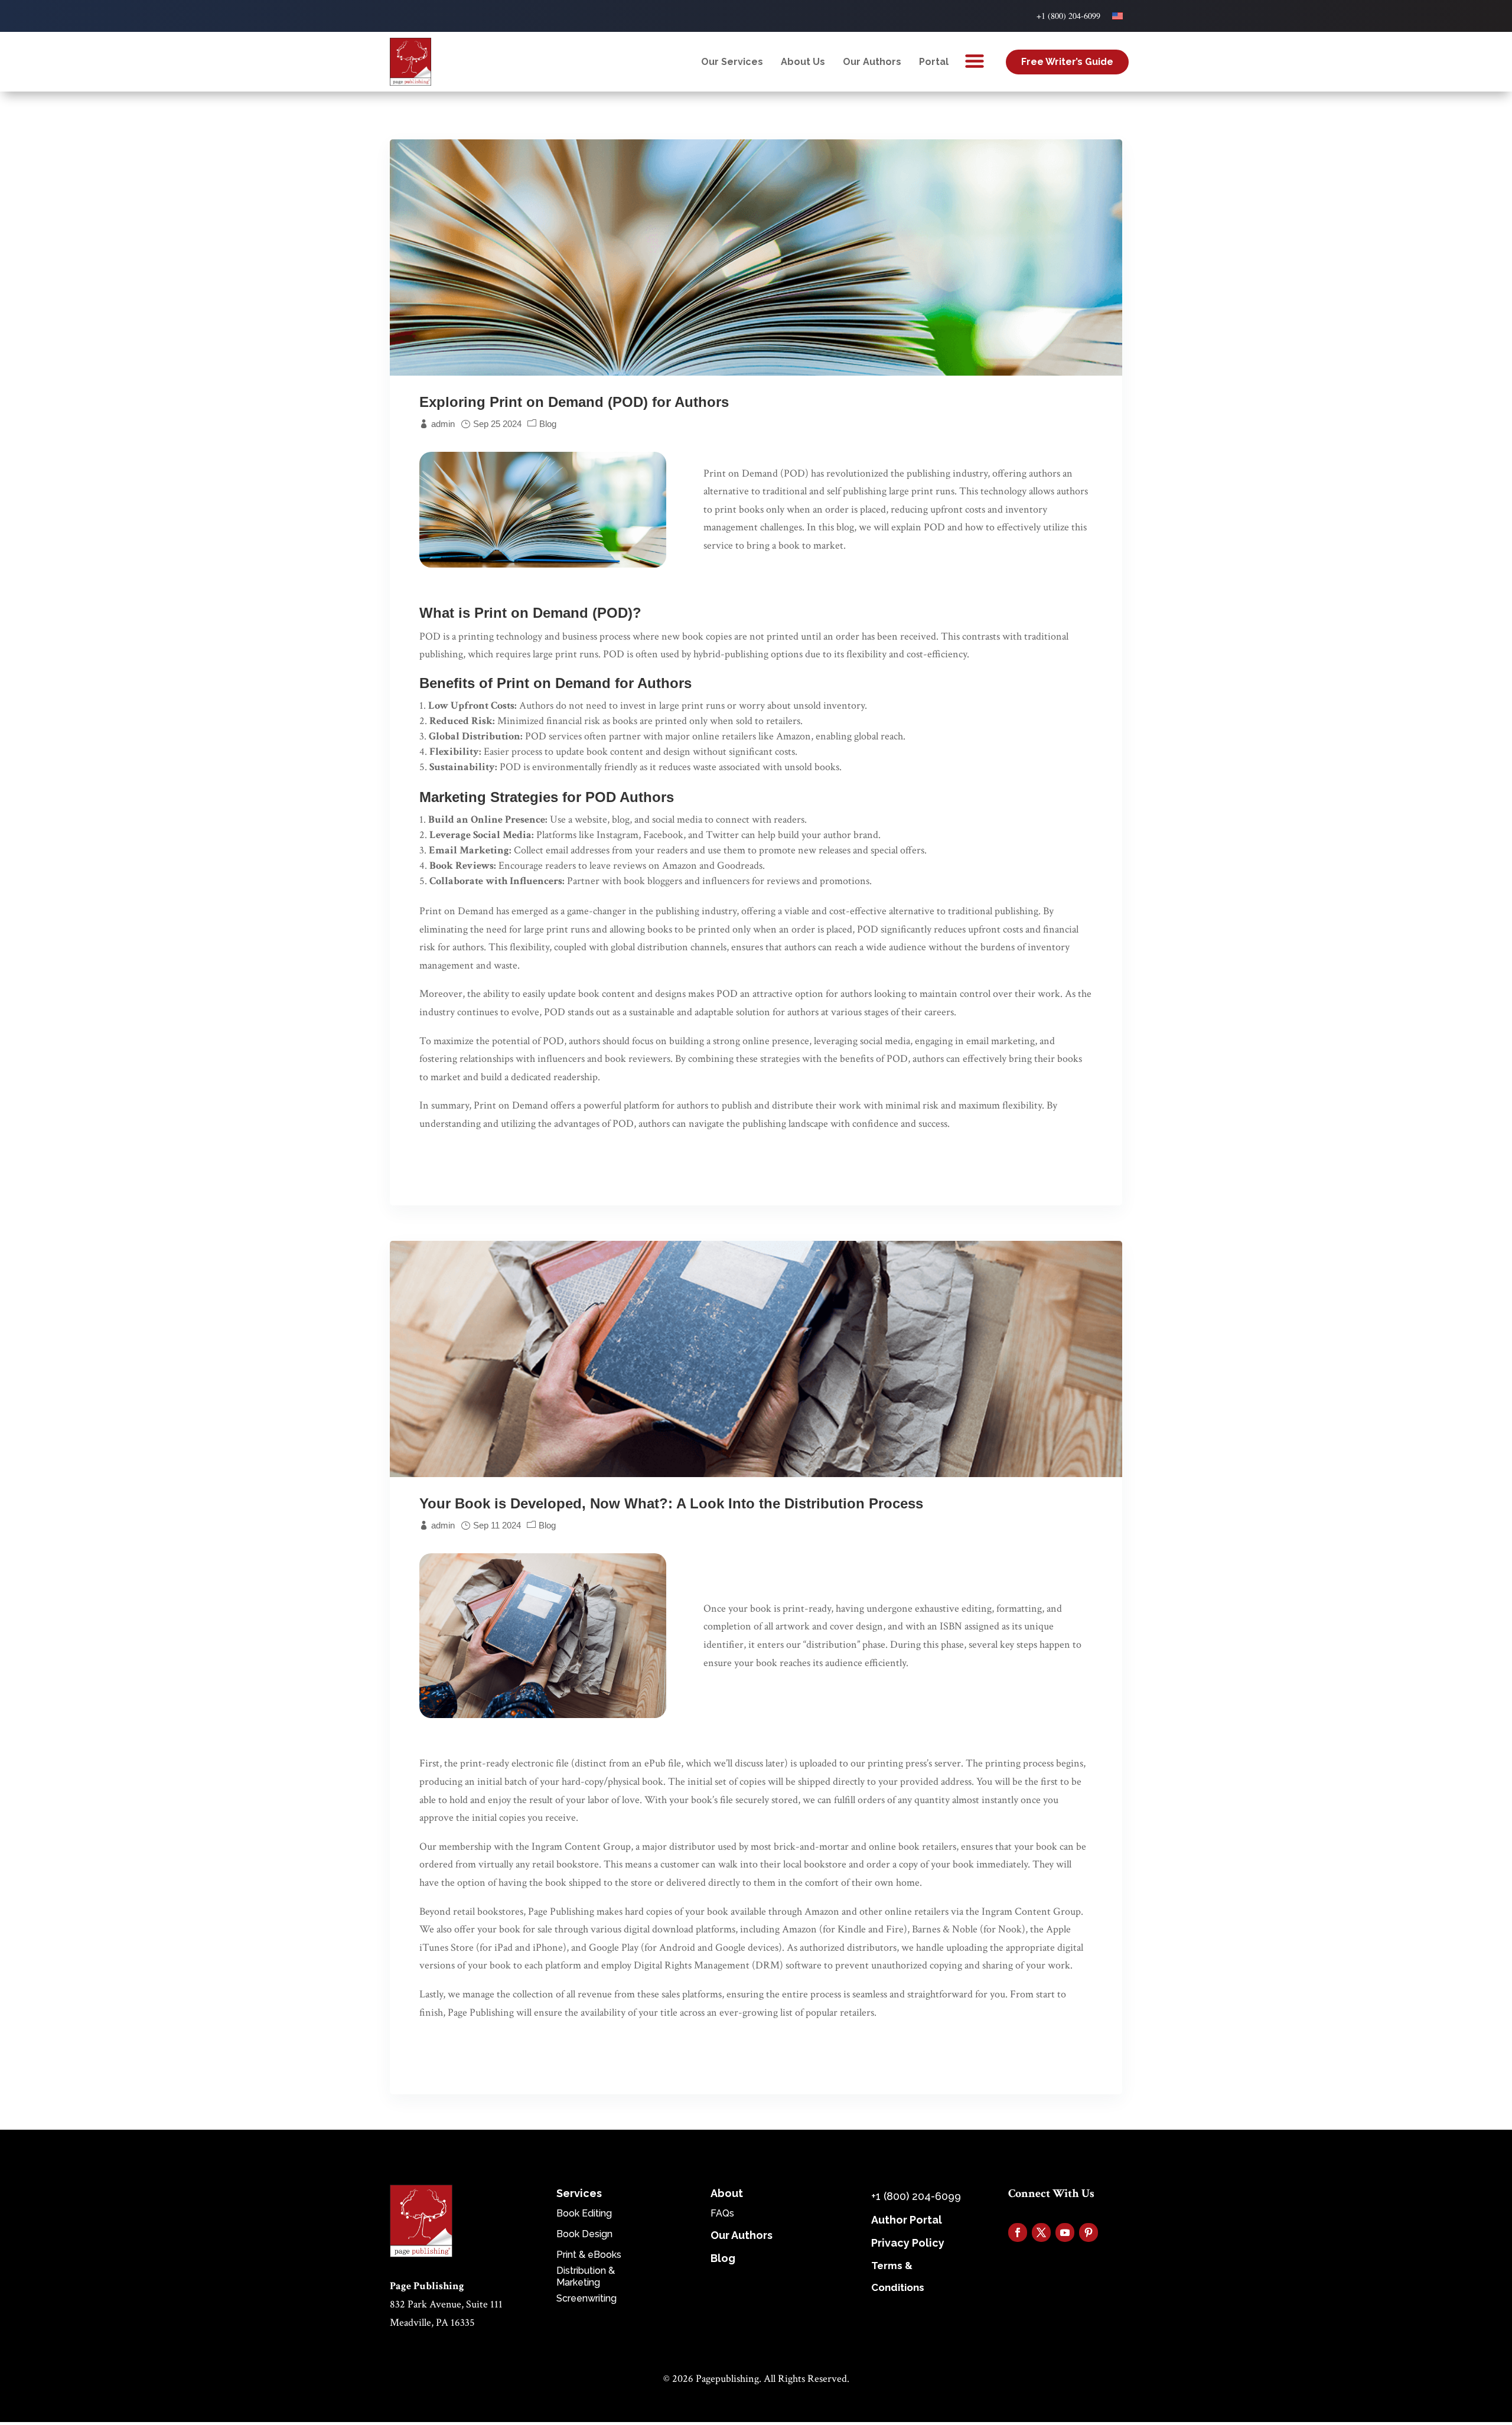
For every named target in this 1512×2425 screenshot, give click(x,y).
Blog (548, 424)
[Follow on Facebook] (1018, 2232)
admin (443, 424)
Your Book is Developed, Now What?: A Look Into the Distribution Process (671, 1503)
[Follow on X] (1041, 2232)
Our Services (732, 62)
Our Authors (872, 62)
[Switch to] (1117, 16)
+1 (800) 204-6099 (1068, 16)
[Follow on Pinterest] (1089, 2232)
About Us (803, 62)
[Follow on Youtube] (1065, 2232)
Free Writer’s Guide (1067, 62)
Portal (934, 62)
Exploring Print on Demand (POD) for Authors (574, 402)
